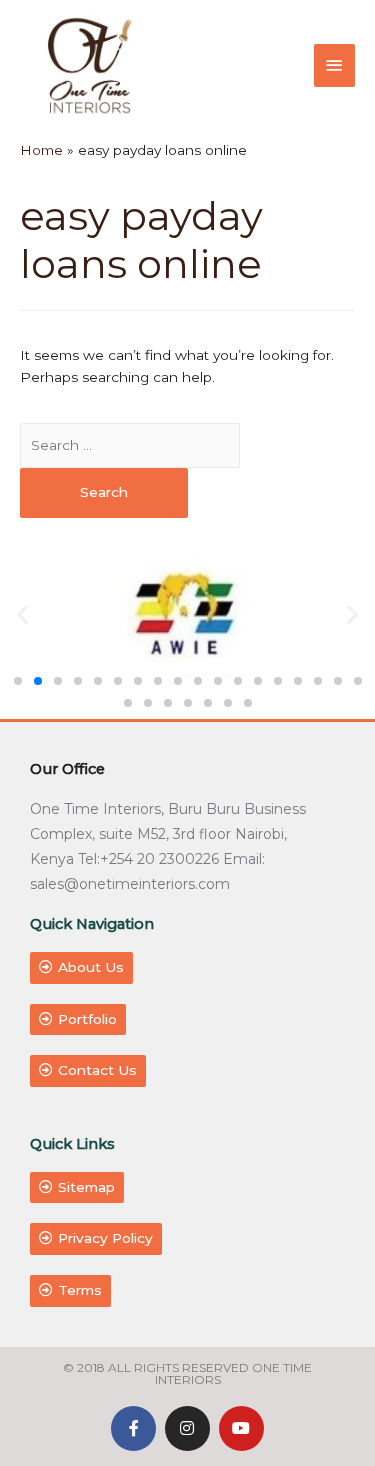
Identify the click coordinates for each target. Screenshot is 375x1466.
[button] (18, 681)
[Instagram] (187, 1428)
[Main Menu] (335, 65)
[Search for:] (130, 445)
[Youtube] (241, 1428)
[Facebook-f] (133, 1428)
